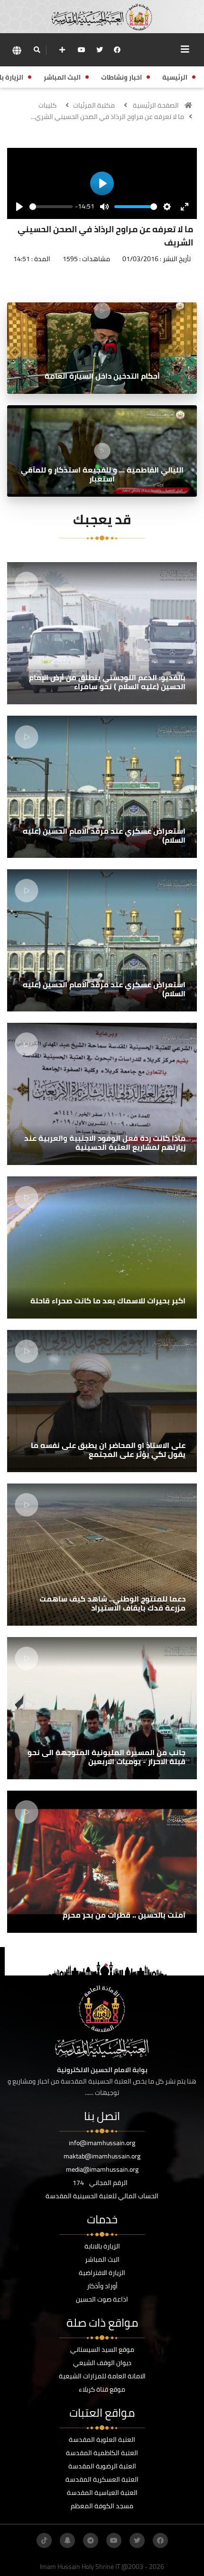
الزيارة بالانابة (102, 2246)
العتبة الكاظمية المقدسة (102, 2453)
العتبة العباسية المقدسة (102, 2493)
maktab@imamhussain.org (102, 2156)
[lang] (17, 50)
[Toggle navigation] (185, 49)
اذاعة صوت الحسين (102, 2299)
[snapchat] (67, 2540)
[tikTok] (44, 2540)
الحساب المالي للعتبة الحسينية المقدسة (102, 2196)
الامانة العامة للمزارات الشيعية (102, 2376)
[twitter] (100, 50)
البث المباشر (102, 2259)
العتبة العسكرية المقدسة (102, 2479)
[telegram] (91, 2540)
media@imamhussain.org (102, 2169)
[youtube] (82, 50)
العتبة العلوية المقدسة (102, 2439)
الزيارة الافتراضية (102, 2273)
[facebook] (117, 50)
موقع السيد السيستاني (102, 2349)
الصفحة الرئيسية (156, 105)
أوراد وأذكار (102, 2286)
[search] (37, 50)
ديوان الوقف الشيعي (102, 2363)
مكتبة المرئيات (94, 105)
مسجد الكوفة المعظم (102, 2506)
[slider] (51, 207)
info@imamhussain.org (102, 2143)
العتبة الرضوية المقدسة (102, 2466)
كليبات (47, 105)
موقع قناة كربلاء (102, 2389)
